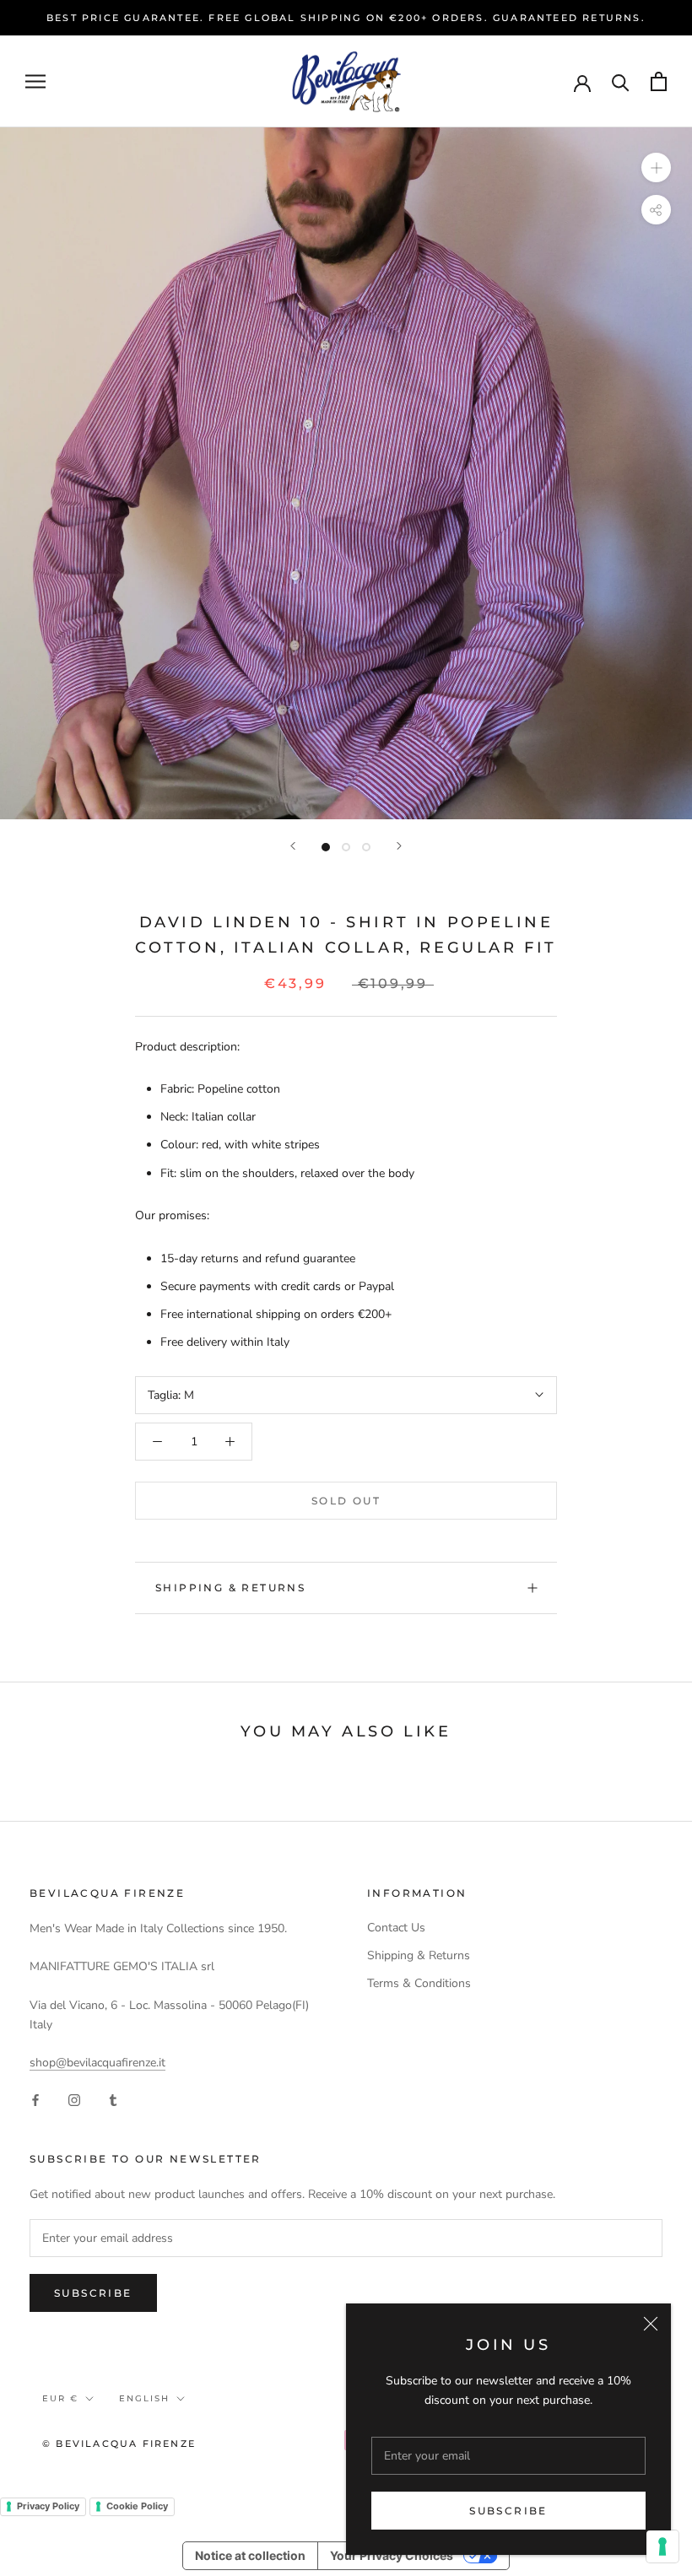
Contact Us (396, 1928)
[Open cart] (659, 81)
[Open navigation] (35, 81)
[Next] (399, 846)
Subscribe (508, 2511)
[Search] (621, 81)
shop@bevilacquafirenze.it (97, 2063)
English (144, 2398)
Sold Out (346, 1501)
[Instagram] (74, 2099)
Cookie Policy (137, 2506)
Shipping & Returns (230, 1588)
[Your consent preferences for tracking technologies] (662, 2546)
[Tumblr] (113, 2099)
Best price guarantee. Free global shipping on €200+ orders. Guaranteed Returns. (346, 18)
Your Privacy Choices (392, 2555)
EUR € (60, 2398)
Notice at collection (250, 2555)
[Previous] (293, 846)
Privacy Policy (48, 2506)
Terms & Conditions (419, 1983)
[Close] (651, 2324)
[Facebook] (35, 2099)
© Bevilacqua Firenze (119, 2444)
